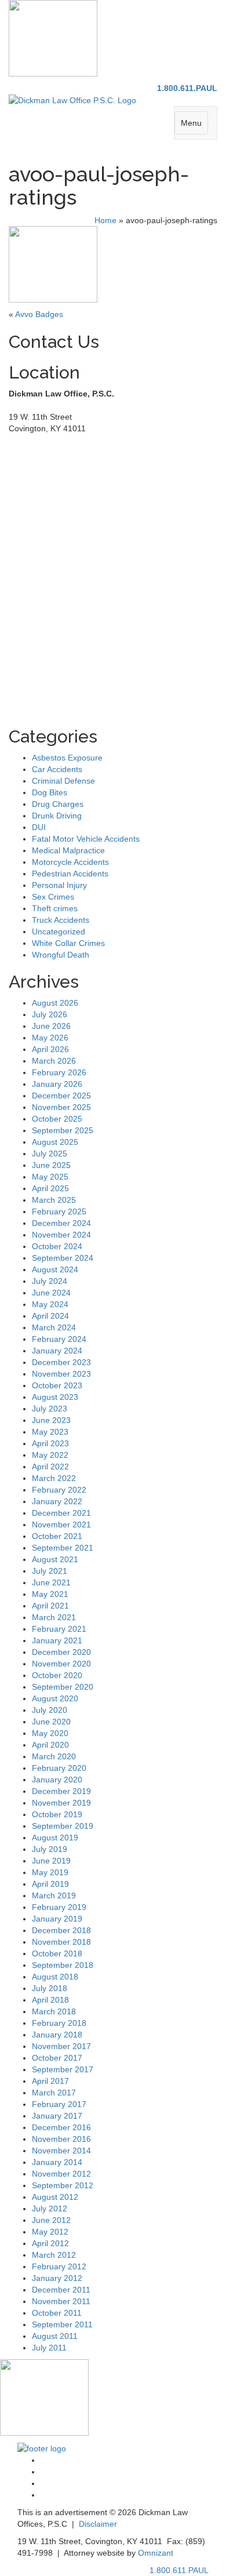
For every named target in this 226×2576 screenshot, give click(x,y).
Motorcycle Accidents (70, 862)
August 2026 (55, 1003)
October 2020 (57, 1675)
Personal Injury (59, 885)
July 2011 (49, 2348)
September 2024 (63, 1258)
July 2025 (50, 1154)
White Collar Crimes (68, 943)
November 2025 (61, 1107)
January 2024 (57, 1351)
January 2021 (57, 1640)
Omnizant (156, 2553)
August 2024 (55, 1269)
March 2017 (54, 2093)
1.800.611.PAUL (187, 88)
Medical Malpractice (68, 850)
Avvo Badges (39, 314)
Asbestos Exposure (67, 758)
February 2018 (59, 2023)
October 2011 (57, 2313)
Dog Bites (50, 792)
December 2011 (61, 2290)
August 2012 (55, 2197)
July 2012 (50, 2208)
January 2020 (57, 1780)
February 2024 (59, 1339)
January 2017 (57, 2116)
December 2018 (61, 1930)
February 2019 (59, 1907)
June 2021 (51, 1582)
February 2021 (59, 1629)
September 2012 (63, 2185)
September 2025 (63, 1130)
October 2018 (57, 1953)
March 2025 (54, 1200)
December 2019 (61, 1791)
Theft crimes (55, 908)
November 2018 (61, 1942)
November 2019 (61, 1803)
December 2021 (61, 1513)
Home (105, 220)
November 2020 (61, 1664)
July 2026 (50, 1014)
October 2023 (57, 1385)
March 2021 (54, 1617)
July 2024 (50, 1281)
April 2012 (50, 2243)
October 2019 (57, 1814)
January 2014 (57, 2162)
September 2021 (63, 1548)
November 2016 (61, 2139)
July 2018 (50, 1988)
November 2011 (61, 2301)
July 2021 (50, 1571)
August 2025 (55, 1142)
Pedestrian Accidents (70, 874)
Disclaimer (98, 2524)
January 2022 (57, 1501)
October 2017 (57, 2058)
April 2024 (50, 1316)
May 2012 (50, 2232)
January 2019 (57, 1919)
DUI (39, 827)
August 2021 (55, 1559)
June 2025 (51, 1165)
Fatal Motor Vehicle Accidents (86, 839)
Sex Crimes (53, 897)
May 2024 (50, 1304)
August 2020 (55, 1698)
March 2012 (54, 2255)
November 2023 (61, 1374)
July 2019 (50, 1849)
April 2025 (50, 1188)
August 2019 (55, 1838)
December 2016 (61, 2127)
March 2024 (54, 1327)
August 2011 (55, 2336)
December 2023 (61, 1362)
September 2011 (62, 2324)
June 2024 (51, 1293)
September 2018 (63, 1965)
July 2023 (50, 1409)
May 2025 (50, 1177)
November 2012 (61, 2174)
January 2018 (57, 2035)
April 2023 (50, 1443)
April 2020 (50, 1745)
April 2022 (50, 1467)
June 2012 (51, 2220)
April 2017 (50, 2081)
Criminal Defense (63, 781)
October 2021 (57, 1536)
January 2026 (57, 1084)
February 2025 (59, 1211)
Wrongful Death (61, 955)
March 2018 (54, 2011)
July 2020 (50, 1710)
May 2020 (50, 1733)
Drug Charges (58, 804)
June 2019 (51, 1861)
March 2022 (54, 1478)
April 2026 (50, 1049)
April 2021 (50, 1606)
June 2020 (51, 1722)
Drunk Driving (57, 816)
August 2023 (55, 1397)
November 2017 (61, 2046)
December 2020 (61, 1652)
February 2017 (59, 2104)
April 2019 (50, 1884)
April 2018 (50, 2000)
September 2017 (63, 2069)
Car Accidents (57, 769)
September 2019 (63, 1826)
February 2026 (59, 1072)
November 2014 (61, 2151)
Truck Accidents (61, 920)
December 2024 (61, 1223)
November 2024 (61, 1235)
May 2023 (50, 1432)
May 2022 (50, 1455)
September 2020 (63, 1687)
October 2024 (57, 1246)
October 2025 (57, 1119)
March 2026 (54, 1061)
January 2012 (57, 2278)
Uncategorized (59, 932)
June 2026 (51, 1026)
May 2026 (50, 1038)
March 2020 (54, 1756)
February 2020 (59, 1768)
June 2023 (51, 1420)
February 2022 (59, 1490)
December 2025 (61, 1096)
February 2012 (59, 2266)
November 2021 (61, 1525)
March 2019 (54, 1895)
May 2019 (50, 1872)
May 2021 (50, 1594)
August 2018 (55, 1977)
